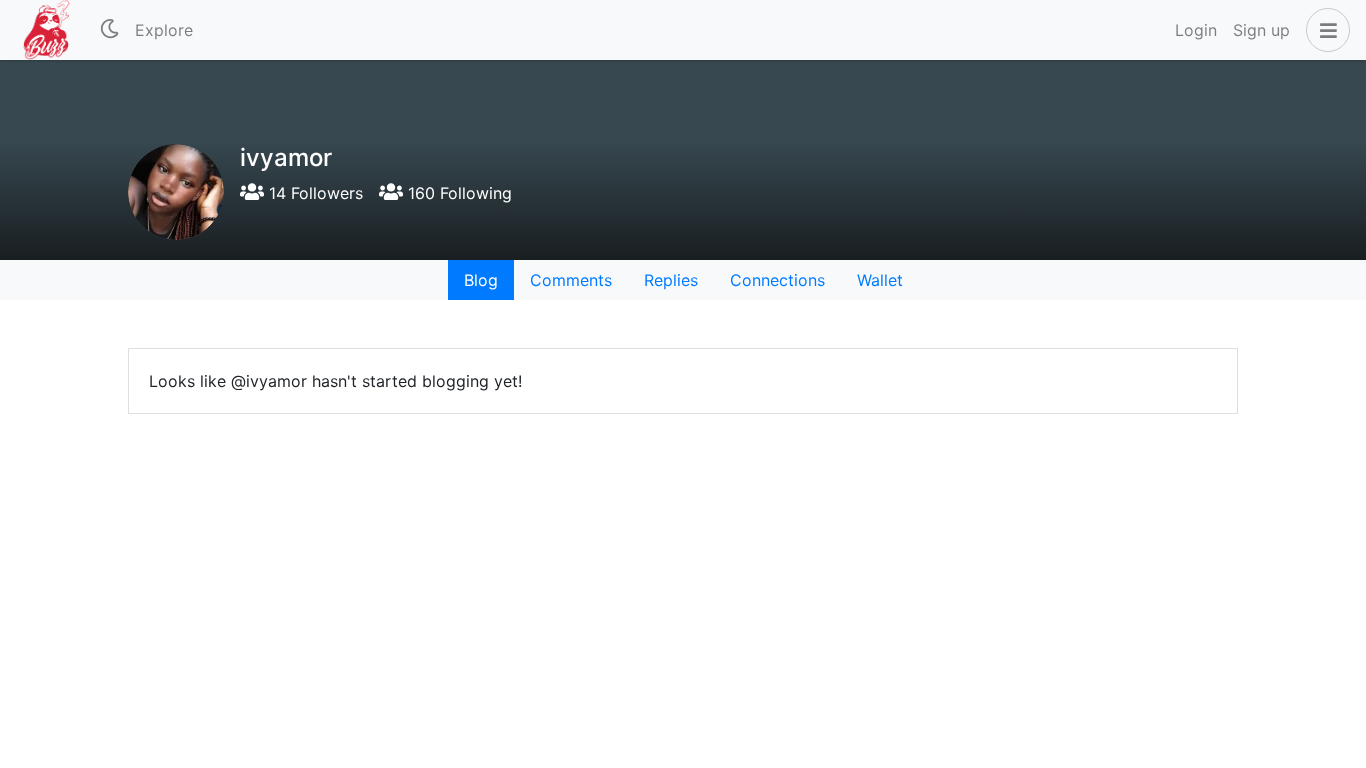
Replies (671, 280)
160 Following (457, 193)
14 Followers (313, 193)
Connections (777, 280)
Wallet (880, 280)
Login (1196, 30)
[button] (1324, 30)
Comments (571, 280)
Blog (481, 280)
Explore (164, 30)
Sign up (1261, 30)
